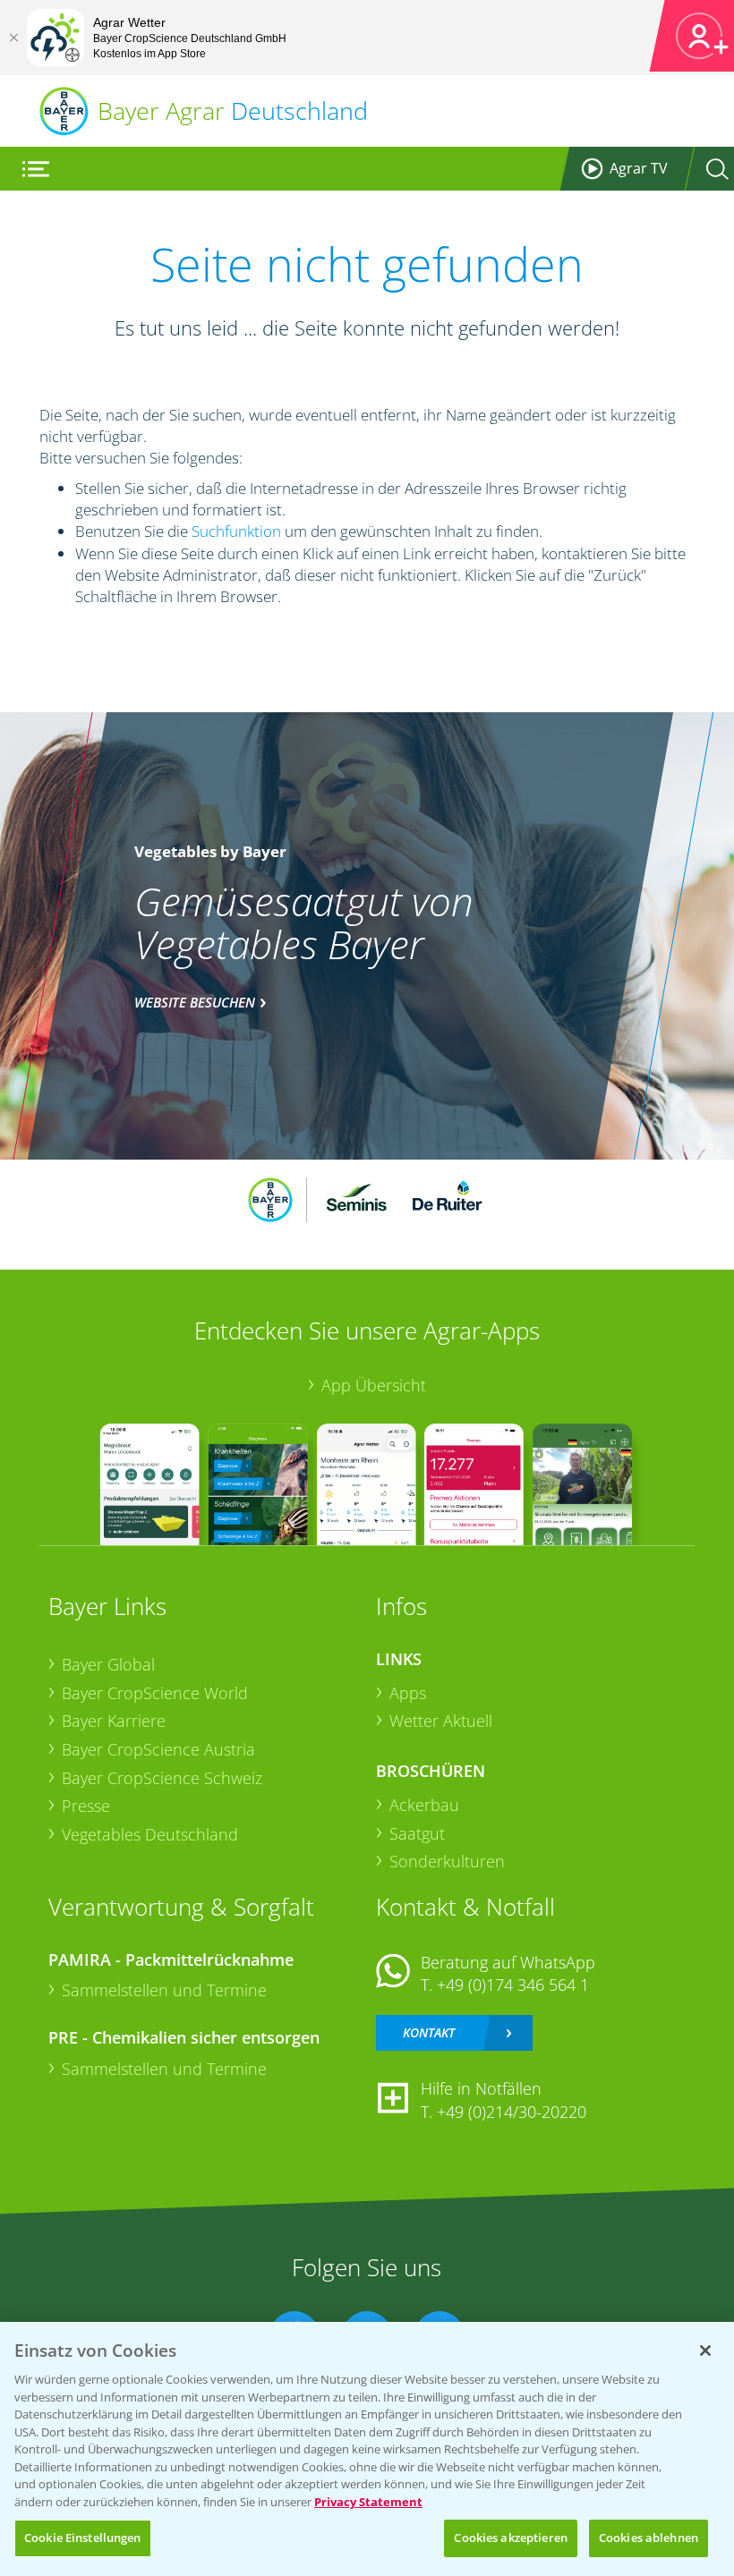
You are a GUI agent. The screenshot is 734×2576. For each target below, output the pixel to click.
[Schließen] (13, 38)
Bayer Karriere (114, 1721)
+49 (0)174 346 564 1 (513, 1985)
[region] (367, 2449)
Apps (408, 1693)
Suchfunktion (236, 531)
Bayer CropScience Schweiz (162, 1778)
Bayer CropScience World (155, 1693)
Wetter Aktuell (441, 1721)
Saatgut (417, 1833)
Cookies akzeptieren (510, 2538)
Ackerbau (424, 1805)
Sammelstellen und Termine (164, 1990)
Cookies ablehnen (649, 2538)
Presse (86, 1806)
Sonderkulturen (447, 1861)
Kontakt (429, 2032)
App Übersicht (374, 1385)
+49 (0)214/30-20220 (512, 2112)
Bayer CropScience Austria (158, 1749)
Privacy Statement (368, 2502)
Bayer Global (108, 1664)
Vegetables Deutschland (150, 1834)
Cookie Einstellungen (83, 2538)
